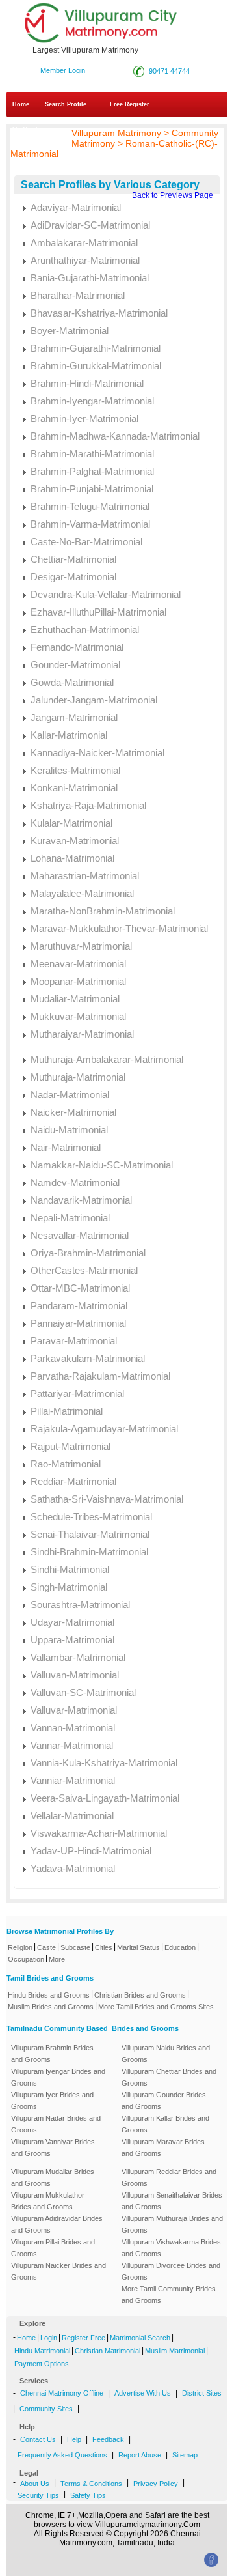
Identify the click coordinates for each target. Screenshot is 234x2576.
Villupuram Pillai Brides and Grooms (53, 2248)
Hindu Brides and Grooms (49, 1995)
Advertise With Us (143, 2393)
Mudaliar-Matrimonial (75, 999)
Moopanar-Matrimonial (78, 981)
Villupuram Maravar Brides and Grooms (163, 2147)
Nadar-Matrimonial (70, 1095)
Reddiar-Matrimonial (73, 1481)
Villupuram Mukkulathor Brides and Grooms (48, 2201)
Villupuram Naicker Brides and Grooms (58, 2271)
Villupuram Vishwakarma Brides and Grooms (171, 2248)
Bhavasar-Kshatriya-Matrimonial (99, 313)
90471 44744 (167, 71)
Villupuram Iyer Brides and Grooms (52, 2101)
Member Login (63, 70)
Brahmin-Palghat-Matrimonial (92, 471)
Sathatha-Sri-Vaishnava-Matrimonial (107, 1499)
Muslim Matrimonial (175, 2351)
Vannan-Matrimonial (73, 1728)
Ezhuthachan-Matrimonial (85, 630)
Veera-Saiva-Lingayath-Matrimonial (105, 1798)
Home (21, 104)
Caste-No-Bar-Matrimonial (86, 542)
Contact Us (38, 2439)
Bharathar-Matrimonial (78, 295)
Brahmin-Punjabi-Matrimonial (92, 489)
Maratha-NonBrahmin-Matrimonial (103, 911)
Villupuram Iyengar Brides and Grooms (58, 2077)
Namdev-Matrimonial (75, 1182)
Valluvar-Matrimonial (74, 1710)
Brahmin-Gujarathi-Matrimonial (96, 348)
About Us (35, 2484)
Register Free (84, 2338)
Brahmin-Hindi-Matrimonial (87, 383)
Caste (46, 1947)
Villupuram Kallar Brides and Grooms (165, 2124)
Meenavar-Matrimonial (78, 964)
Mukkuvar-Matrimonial (78, 1016)
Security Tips (38, 2495)
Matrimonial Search (140, 2338)
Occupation (26, 1959)
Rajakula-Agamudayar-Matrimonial (104, 1429)
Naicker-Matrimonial (73, 1112)
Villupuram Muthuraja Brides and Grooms (172, 2224)
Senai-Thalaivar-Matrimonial (90, 1534)
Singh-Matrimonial (69, 1587)
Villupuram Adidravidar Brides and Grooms (57, 2224)
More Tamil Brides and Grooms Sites (156, 2007)
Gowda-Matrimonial (72, 682)
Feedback (108, 2439)
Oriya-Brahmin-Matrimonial (88, 1253)
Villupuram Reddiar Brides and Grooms (169, 2177)
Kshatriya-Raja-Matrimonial (88, 805)
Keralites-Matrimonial (75, 770)
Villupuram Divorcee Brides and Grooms (171, 2271)
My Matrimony (33, 130)
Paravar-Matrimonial (74, 1341)
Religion (20, 1947)
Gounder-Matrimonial (75, 665)
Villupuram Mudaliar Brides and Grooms (53, 2177)
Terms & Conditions (91, 2484)
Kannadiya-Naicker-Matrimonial (97, 753)
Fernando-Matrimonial (77, 647)
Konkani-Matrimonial (74, 788)
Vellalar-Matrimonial (72, 1816)
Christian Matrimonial (108, 2351)
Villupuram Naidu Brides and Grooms (166, 2054)
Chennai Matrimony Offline (62, 2393)
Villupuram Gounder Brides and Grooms (164, 2101)
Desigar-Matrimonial (73, 577)
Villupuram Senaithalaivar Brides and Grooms (172, 2201)
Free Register (130, 104)
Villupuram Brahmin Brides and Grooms (52, 2054)
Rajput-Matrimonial (71, 1446)
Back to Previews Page (173, 195)
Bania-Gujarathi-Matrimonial (90, 278)
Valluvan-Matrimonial (75, 1675)
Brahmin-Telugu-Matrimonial (90, 506)
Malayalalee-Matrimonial (82, 893)
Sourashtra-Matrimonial (80, 1605)
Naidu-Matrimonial (69, 1130)
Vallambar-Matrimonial (78, 1657)
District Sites (202, 2393)
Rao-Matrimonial (66, 1464)
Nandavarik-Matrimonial (81, 1200)
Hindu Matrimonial (42, 2351)
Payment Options (42, 2364)
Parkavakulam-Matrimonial (88, 1358)
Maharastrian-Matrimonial (85, 876)
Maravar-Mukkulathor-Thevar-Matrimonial (119, 928)
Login (49, 2338)
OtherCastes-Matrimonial (84, 1270)
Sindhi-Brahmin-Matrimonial (89, 1552)
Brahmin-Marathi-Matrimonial (92, 454)
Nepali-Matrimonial (70, 1218)
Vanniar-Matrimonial (73, 1780)
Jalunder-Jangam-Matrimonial (94, 700)
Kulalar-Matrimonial (71, 823)
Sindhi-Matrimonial (70, 1569)
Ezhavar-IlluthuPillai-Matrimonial (98, 612)
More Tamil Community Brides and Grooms (169, 2295)
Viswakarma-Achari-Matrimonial (99, 1833)
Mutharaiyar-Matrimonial (82, 1034)
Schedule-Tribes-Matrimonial (91, 1517)
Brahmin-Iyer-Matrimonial (84, 418)
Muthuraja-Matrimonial (78, 1077)
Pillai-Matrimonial (67, 1411)
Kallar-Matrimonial (69, 735)
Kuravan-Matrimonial (75, 841)
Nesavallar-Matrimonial (80, 1235)
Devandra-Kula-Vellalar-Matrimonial (106, 594)
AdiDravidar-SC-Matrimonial (90, 225)
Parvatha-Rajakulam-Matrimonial (100, 1376)
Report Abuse (140, 2455)
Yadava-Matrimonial (73, 1868)
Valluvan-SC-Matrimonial (83, 1692)
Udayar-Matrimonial (72, 1622)
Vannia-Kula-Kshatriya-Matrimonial (104, 1763)
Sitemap (185, 2455)
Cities (104, 1947)
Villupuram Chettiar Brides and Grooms (169, 2077)
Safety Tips (88, 2495)
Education (180, 1947)
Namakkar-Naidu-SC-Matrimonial (102, 1165)
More (57, 1959)
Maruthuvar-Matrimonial (81, 946)
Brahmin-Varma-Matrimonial (90, 524)
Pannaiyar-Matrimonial (78, 1323)
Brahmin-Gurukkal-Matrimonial (96, 366)
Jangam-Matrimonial (74, 717)
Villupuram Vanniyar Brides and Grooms (53, 2147)
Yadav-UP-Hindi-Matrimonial (91, 1851)
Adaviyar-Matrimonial (76, 207)
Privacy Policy (156, 2484)
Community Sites (46, 2409)
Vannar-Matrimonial (72, 1745)
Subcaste (75, 1947)
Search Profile (66, 104)
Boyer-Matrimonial (70, 331)
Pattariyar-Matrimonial (77, 1394)
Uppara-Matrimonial (72, 1640)
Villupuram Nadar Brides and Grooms (56, 2124)
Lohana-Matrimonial (72, 858)
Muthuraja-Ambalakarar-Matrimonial (107, 1059)
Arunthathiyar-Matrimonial (85, 260)
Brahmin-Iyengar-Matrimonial (92, 401)
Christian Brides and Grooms (140, 1995)
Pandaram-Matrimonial (79, 1306)
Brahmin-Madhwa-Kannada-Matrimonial (115, 436)
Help (74, 2439)
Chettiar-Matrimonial (73, 559)
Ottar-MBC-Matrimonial (80, 1288)
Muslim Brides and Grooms (51, 2007)
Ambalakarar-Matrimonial (84, 243)
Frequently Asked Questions (62, 2455)
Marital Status (138, 1947)
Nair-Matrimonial (66, 1147)
